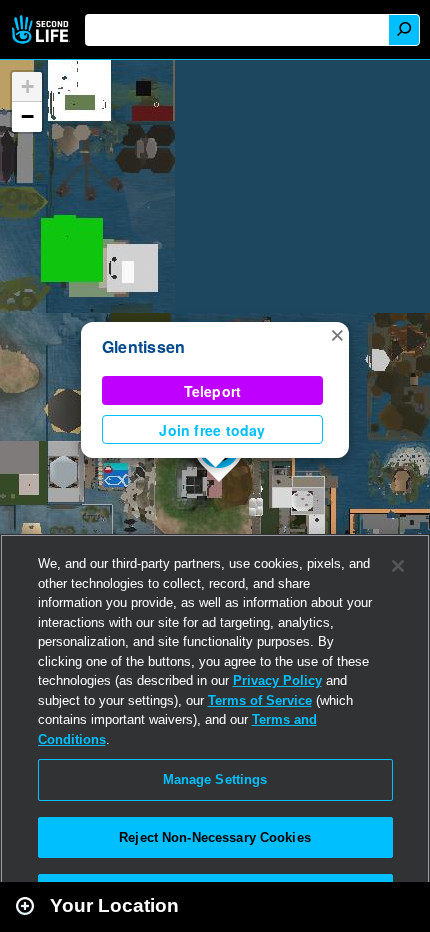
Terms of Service (260, 700)
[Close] (398, 566)
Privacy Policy (277, 680)
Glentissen (143, 346)
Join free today (212, 430)
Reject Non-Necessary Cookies (215, 837)
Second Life (42, 29)
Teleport (213, 391)
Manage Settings (215, 779)
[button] (337, 334)
